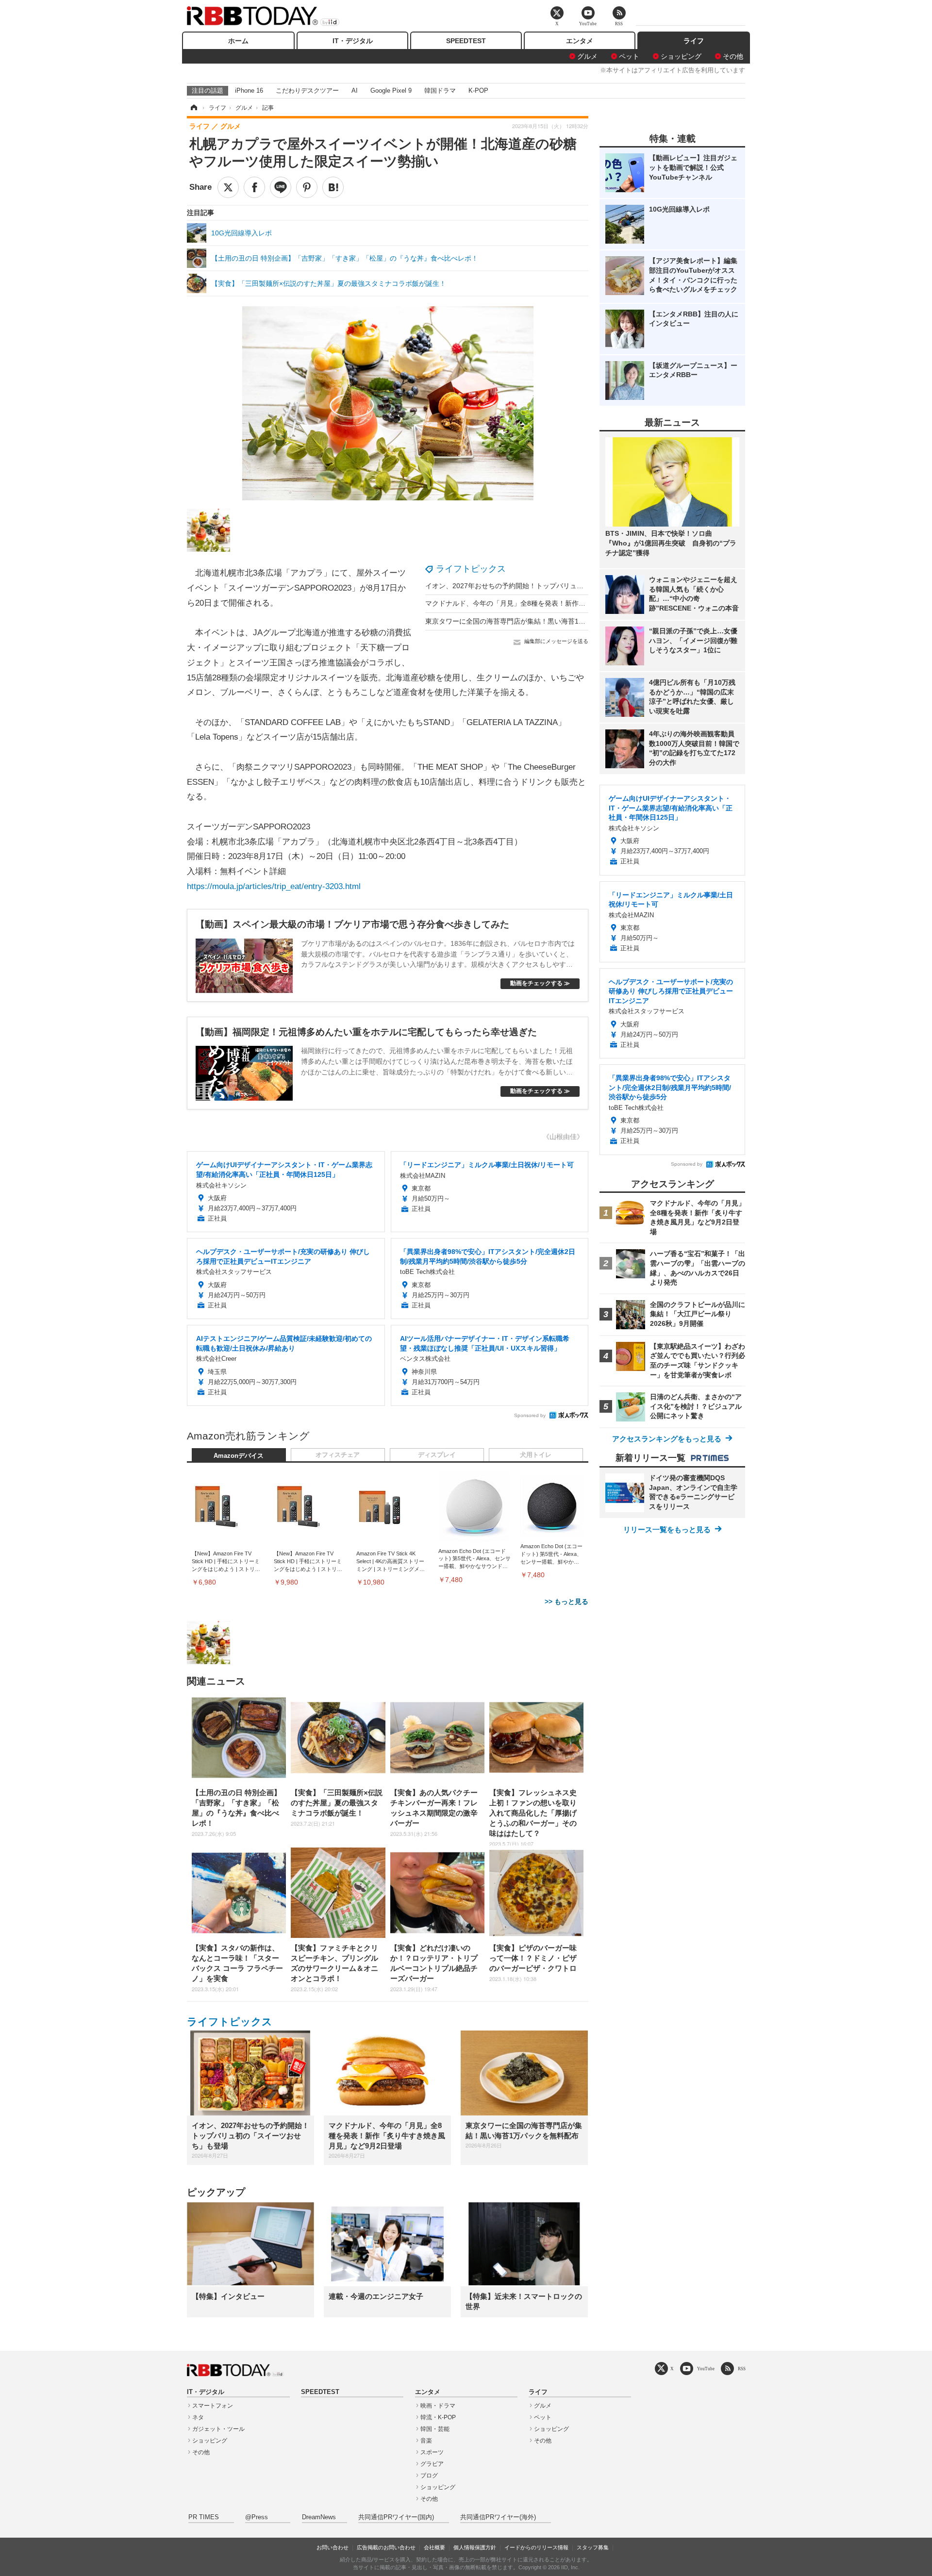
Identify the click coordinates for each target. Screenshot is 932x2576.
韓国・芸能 (435, 2429)
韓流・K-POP (438, 2417)
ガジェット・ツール (218, 2429)
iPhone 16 (249, 91)
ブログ (429, 2476)
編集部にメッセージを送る (556, 641)
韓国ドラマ (440, 91)
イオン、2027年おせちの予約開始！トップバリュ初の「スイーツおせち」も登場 (549, 586)
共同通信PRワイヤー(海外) (498, 2517)
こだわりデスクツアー (307, 91)
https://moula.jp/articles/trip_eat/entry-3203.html (274, 886)
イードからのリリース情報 (536, 2547)
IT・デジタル (353, 41)
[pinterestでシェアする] (307, 187)
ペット (629, 56)
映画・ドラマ (438, 2406)
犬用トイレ (536, 1455)
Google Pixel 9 (391, 91)
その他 (733, 56)
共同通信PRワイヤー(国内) (396, 2517)
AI (355, 91)
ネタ (198, 2417)
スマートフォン (213, 2406)
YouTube (706, 2369)
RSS (742, 2369)
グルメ (587, 56)
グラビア (432, 2464)
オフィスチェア (338, 1455)
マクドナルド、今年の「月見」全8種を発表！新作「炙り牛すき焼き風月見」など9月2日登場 (567, 603)
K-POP (478, 91)
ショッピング (681, 56)
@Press (257, 2517)
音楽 (426, 2441)
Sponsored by (530, 1415)
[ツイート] (228, 187)
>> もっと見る (566, 1602)
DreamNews (319, 2517)
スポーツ (432, 2452)
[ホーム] (193, 108)
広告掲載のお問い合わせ (386, 2547)
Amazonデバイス (239, 1456)
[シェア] (254, 187)
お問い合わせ (333, 2547)
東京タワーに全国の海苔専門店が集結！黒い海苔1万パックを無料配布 (533, 621)
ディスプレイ (437, 1455)
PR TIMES (204, 2517)
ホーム (238, 41)
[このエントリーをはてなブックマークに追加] (333, 187)
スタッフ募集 (593, 2547)
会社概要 (434, 2547)
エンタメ (580, 41)
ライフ (694, 41)
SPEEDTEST (466, 41)
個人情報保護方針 (475, 2547)
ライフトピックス (471, 569)
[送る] (281, 187)
